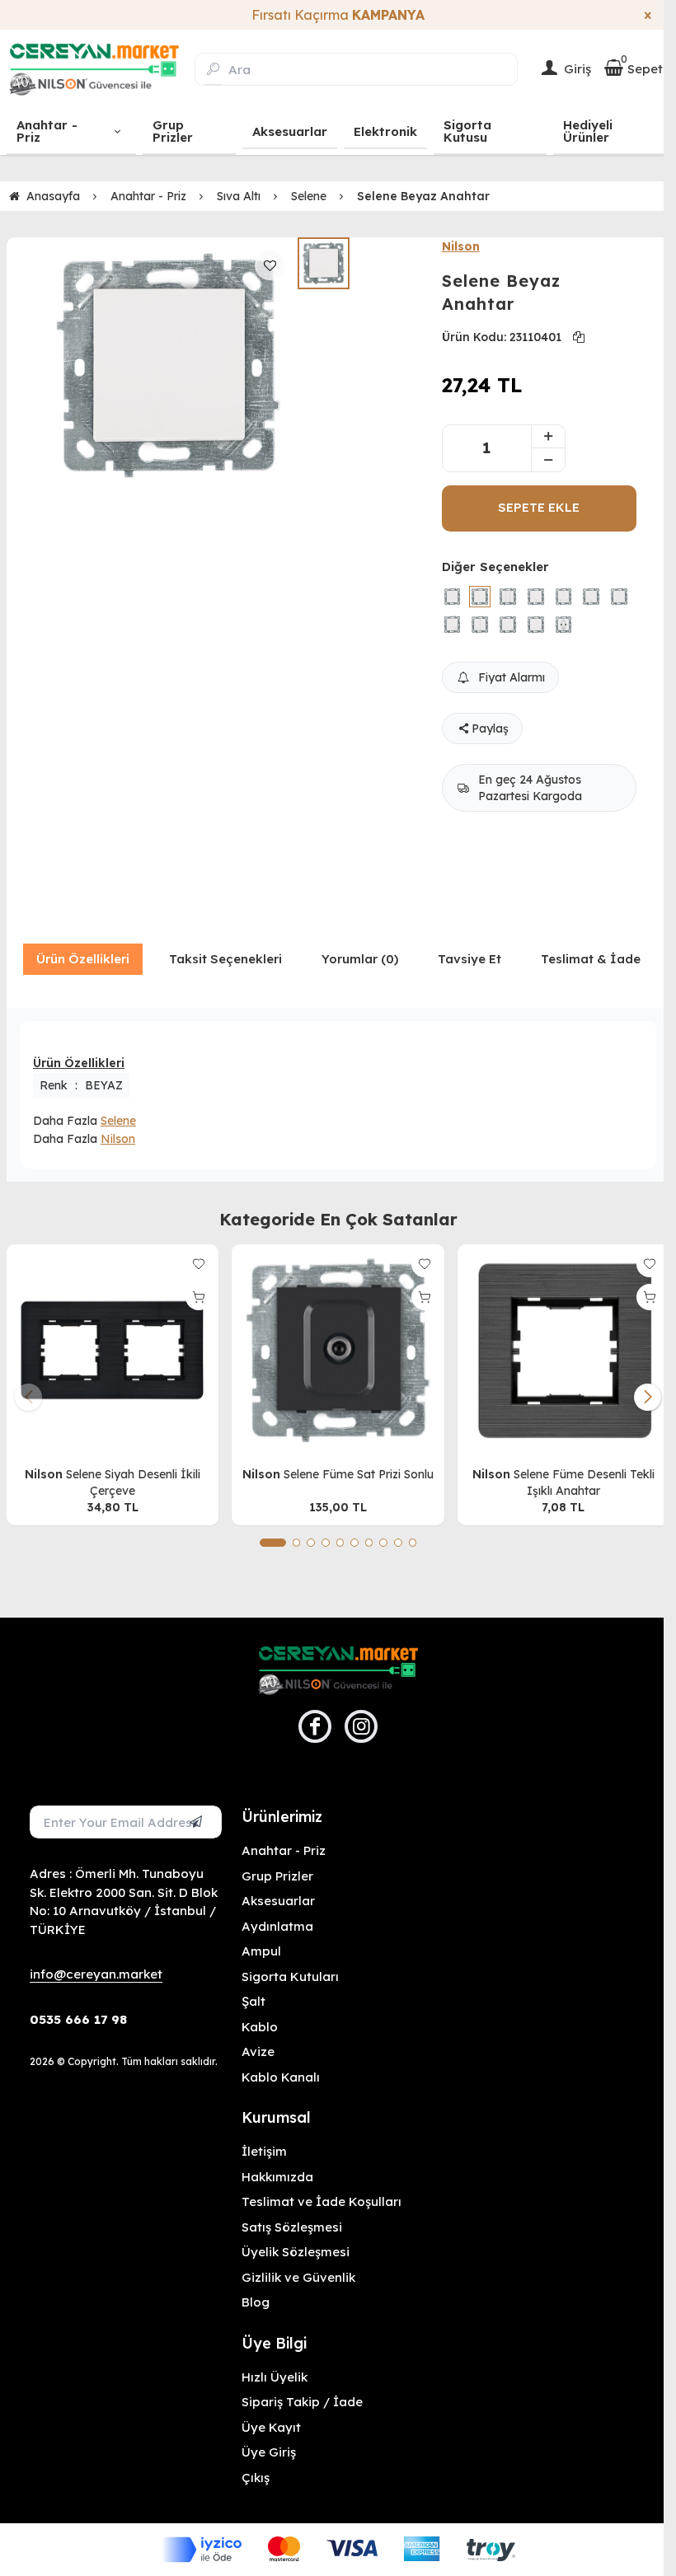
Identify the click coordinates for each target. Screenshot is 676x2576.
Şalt (253, 2001)
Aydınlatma (277, 1926)
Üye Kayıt (271, 2427)
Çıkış (256, 2478)
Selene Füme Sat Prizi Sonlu (359, 1474)
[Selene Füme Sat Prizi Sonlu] (338, 1350)
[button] (273, 1543)
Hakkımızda (277, 2177)
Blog (256, 2302)
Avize (258, 2051)
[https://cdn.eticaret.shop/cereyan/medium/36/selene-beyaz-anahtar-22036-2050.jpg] (169, 366)
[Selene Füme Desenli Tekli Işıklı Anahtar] (563, 1350)
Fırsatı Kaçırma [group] (338, 15)
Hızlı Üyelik (275, 2377)
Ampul (261, 1951)
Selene (118, 1121)
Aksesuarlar (278, 1901)
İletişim (264, 2151)
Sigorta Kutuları (290, 1976)
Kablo (260, 2027)
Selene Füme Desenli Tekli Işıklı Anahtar (584, 1482)
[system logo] (94, 69)
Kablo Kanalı (281, 2077)
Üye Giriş (269, 2452)
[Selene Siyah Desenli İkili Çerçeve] (113, 1350)
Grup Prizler (277, 1876)
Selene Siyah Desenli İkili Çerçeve (133, 1482)
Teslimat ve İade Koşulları (322, 2201)
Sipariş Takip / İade (302, 2402)
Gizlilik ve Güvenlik (298, 2277)
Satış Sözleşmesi (292, 2227)
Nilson (461, 246)
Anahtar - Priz (284, 1850)
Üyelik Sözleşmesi (296, 2252)
